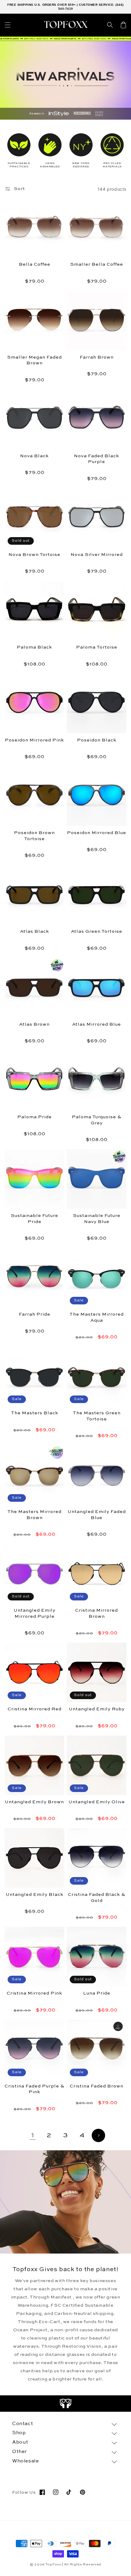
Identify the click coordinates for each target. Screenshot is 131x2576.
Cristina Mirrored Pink (34, 1993)
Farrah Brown (97, 357)
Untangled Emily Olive (97, 1802)
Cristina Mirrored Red (35, 1709)
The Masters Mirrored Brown (34, 1515)
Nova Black (34, 456)
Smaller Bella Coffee (97, 264)
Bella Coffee (35, 264)
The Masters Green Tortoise (97, 1416)
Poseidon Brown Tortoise (34, 836)
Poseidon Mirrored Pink (34, 740)
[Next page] (98, 2135)
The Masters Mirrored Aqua (97, 1317)
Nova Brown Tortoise (34, 555)
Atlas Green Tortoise (97, 931)
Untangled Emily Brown (34, 1802)
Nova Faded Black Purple (97, 459)
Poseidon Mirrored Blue (97, 833)
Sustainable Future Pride (34, 1219)
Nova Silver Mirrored (97, 555)
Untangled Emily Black (35, 1895)
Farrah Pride (35, 1314)
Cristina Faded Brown (97, 2086)
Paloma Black (34, 647)
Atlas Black (35, 931)
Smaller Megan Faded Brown (34, 360)
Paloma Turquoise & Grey (97, 1120)
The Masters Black (35, 1413)
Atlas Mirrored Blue (97, 1024)
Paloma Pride (35, 1117)
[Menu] (8, 25)
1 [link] (33, 2135)
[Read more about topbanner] (65, 39)
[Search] (110, 25)
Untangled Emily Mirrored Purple (35, 1613)
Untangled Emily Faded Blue (97, 1515)
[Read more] (66, 2404)
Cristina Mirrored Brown (97, 1613)
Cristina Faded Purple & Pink (34, 2089)
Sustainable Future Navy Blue (97, 1219)
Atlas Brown (34, 1024)
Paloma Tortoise (97, 647)
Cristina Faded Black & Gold (97, 1898)
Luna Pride (97, 1993)
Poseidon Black (97, 740)
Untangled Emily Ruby (97, 1709)
